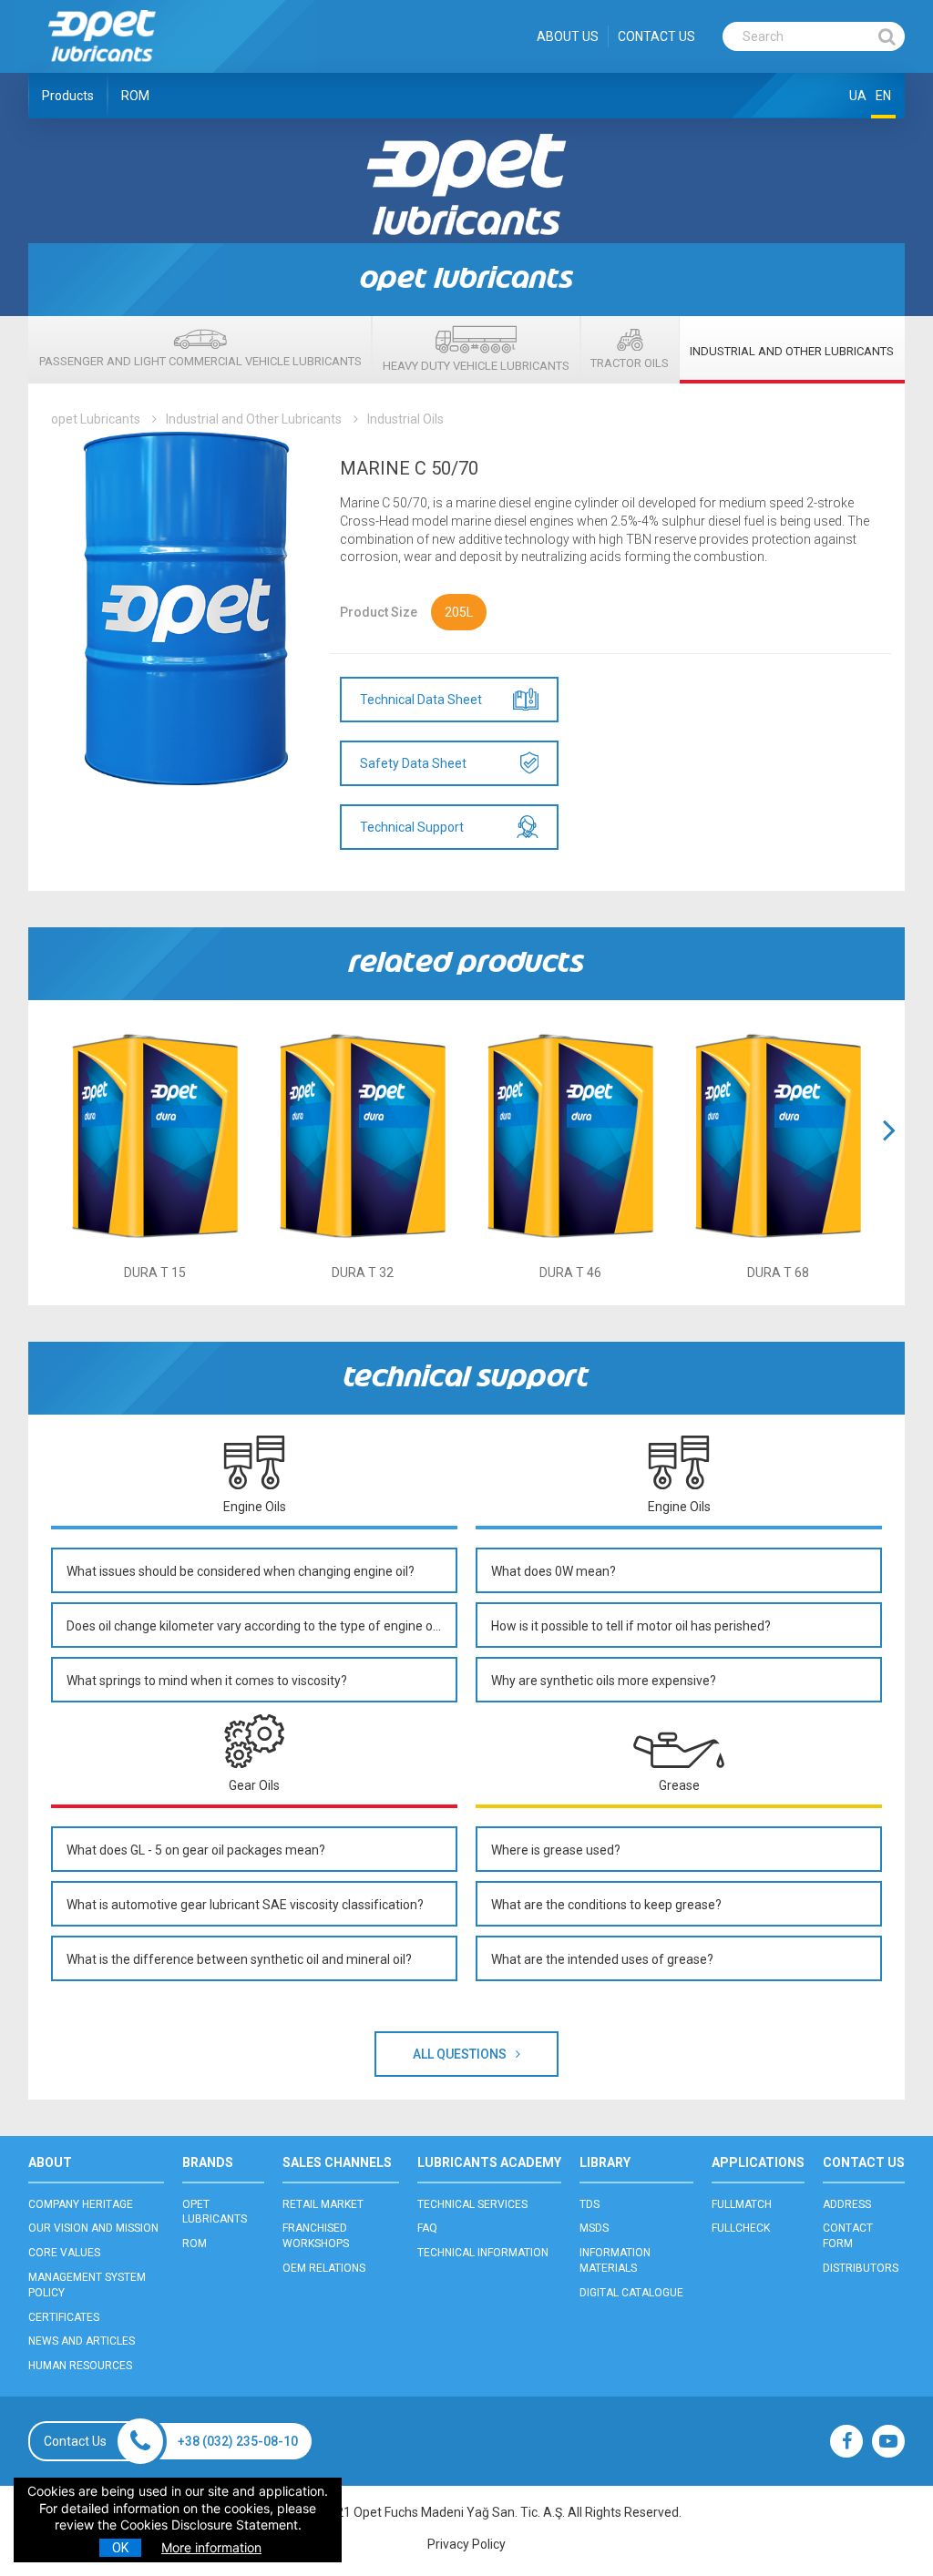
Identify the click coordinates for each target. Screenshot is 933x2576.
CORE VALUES (64, 2253)
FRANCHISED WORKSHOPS (316, 2236)
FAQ (427, 2228)
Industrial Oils (405, 419)
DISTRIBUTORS (861, 2268)
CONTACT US (656, 36)
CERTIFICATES (64, 2317)
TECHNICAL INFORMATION (483, 2253)
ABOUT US (568, 36)
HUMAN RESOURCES (80, 2366)
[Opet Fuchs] (102, 66)
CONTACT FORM (848, 2236)
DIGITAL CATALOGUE (631, 2293)
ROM (135, 96)
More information (211, 2547)
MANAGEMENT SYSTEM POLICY (87, 2285)
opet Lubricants (96, 419)
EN (883, 96)
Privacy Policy (466, 2544)
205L (459, 612)
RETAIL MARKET (323, 2204)
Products (68, 96)
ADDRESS (847, 2204)
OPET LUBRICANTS (215, 2212)
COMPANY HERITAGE (81, 2204)
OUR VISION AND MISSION (93, 2228)
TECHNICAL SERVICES (472, 2204)
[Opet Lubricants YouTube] (888, 2441)
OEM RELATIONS (324, 2268)
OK (120, 2548)
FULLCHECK (741, 2228)
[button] (889, 1153)
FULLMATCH (742, 2204)
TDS (590, 2204)
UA (858, 96)
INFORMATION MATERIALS (615, 2260)
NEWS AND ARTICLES (82, 2341)
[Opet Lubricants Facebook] (846, 2441)
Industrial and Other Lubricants (254, 419)
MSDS (594, 2228)
